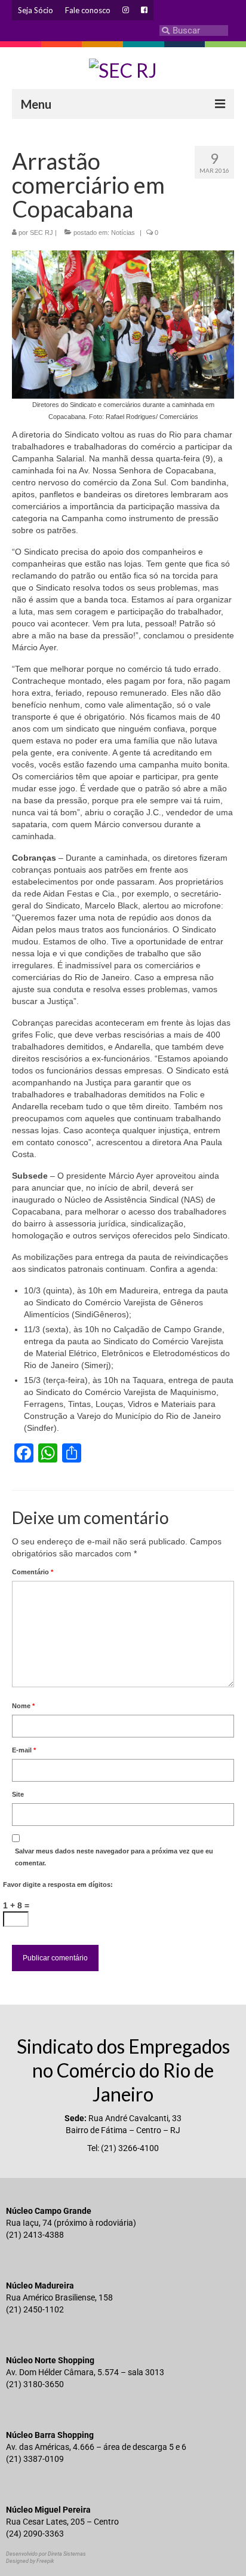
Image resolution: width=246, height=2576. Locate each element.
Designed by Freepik (30, 2561)
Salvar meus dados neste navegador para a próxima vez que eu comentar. (114, 1857)
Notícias (123, 232)
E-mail (24, 1750)
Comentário (33, 1572)
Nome (23, 1706)
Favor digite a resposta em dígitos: (58, 1884)
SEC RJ (41, 232)
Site (18, 1794)
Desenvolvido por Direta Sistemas (46, 2554)
